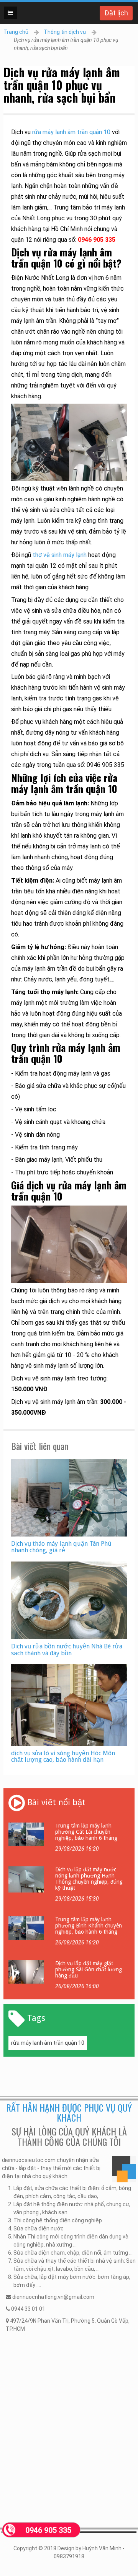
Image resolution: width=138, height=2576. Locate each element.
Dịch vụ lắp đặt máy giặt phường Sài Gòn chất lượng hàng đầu (89, 1969)
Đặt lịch (116, 13)
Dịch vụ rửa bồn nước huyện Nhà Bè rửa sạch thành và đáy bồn (67, 1650)
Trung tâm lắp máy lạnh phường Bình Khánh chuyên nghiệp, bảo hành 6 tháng (89, 1926)
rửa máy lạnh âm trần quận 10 (71, 132)
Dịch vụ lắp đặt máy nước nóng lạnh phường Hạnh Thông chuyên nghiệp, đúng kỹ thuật (89, 1879)
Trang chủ (16, 32)
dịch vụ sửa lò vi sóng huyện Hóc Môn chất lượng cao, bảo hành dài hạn (63, 1757)
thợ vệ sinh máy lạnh (60, 555)
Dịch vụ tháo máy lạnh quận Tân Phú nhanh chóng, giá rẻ (61, 1547)
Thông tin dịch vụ (65, 32)
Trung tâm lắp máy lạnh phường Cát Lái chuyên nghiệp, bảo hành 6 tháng (86, 1832)
